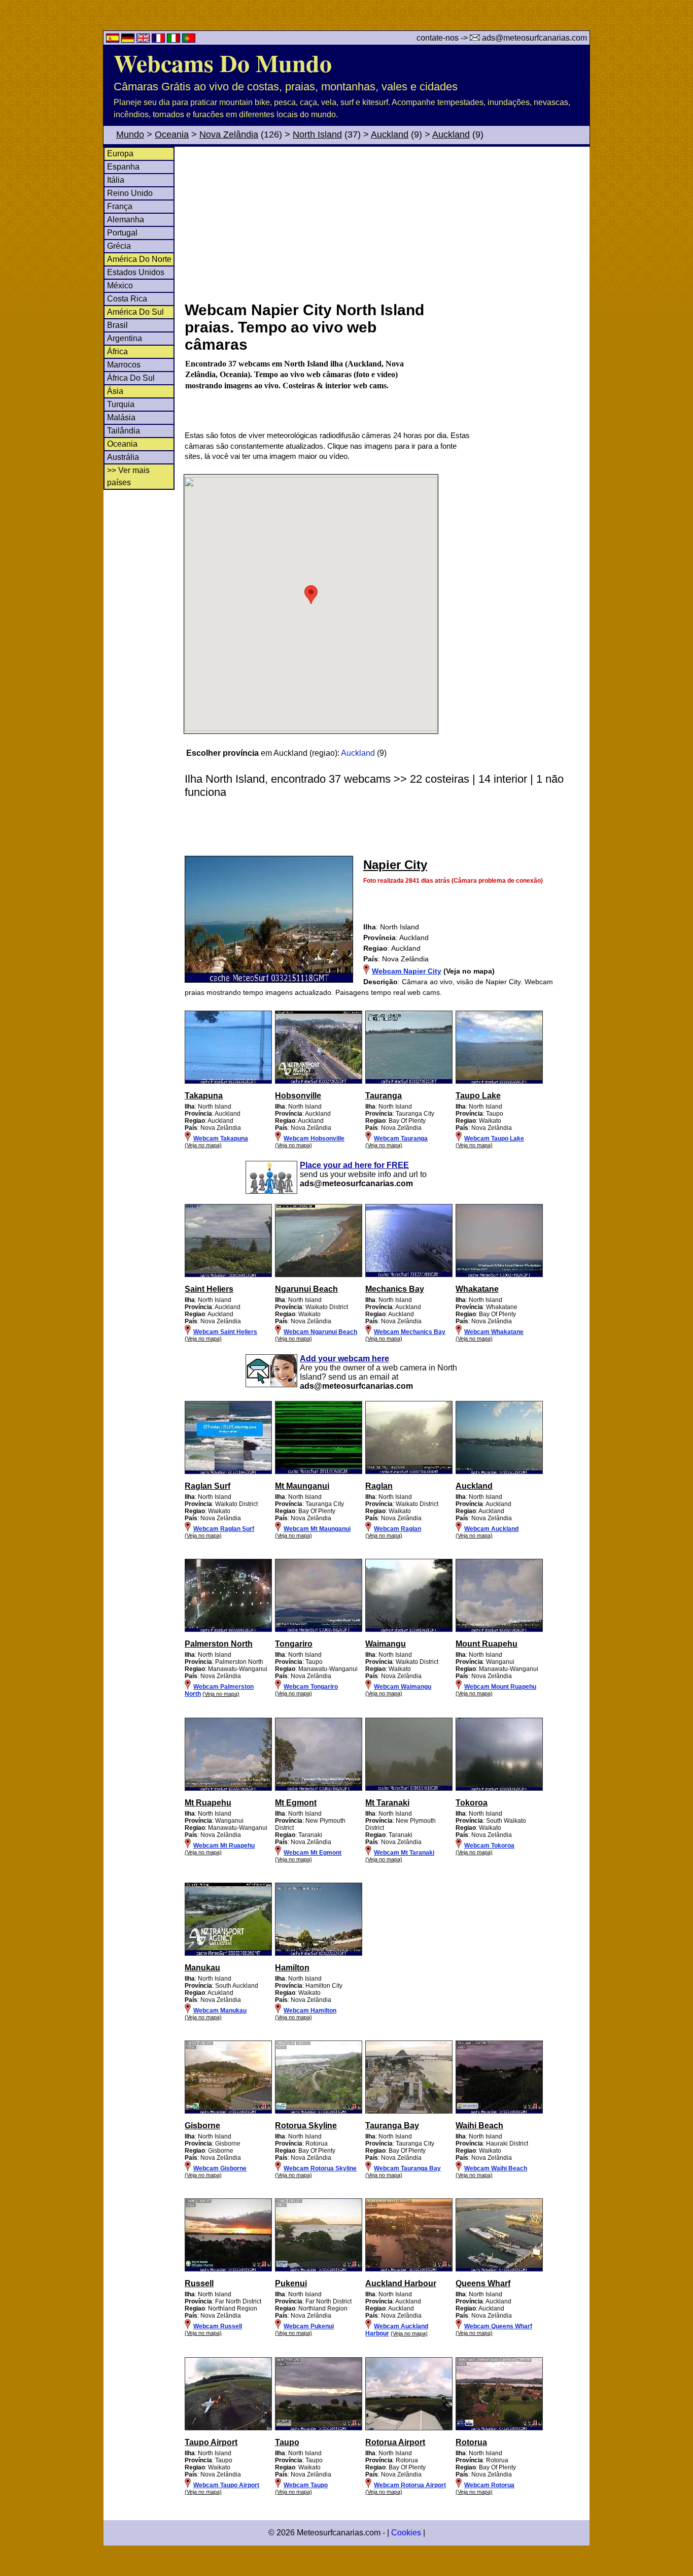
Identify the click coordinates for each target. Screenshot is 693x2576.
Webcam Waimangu (403, 1687)
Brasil (117, 325)
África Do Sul (131, 378)
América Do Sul (135, 312)
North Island (317, 135)
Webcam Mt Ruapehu (224, 1846)
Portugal (122, 233)
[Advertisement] (387, 223)
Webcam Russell (218, 2326)
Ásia (115, 391)
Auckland (390, 135)
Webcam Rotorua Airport (410, 2485)
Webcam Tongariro (311, 1687)
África (117, 352)
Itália (116, 180)
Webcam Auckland (491, 1529)
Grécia (119, 246)
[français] (159, 40)
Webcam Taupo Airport (226, 2485)
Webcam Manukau (220, 2011)
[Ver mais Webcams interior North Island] (228, 1630)
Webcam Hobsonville (314, 1139)
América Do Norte (139, 259)
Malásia (121, 417)
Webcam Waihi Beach (496, 2168)
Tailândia (124, 431)
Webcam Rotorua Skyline (320, 2168)
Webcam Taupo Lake (494, 1139)
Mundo (130, 135)
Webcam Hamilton (310, 2011)
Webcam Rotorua (489, 2485)
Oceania (172, 135)
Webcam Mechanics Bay (410, 1332)
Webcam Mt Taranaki (404, 1853)
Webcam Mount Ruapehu (500, 1687)
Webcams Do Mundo (223, 62)
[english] (144, 40)
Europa (120, 154)
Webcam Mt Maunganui (317, 1529)
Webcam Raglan (397, 1529)
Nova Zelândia (229, 135)
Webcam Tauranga (401, 1139)
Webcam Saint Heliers (225, 1332)
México (120, 286)
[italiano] (175, 40)
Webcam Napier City (407, 971)
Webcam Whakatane (494, 1332)
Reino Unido (130, 193)
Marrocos (124, 365)
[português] (189, 40)
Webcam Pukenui (309, 2326)
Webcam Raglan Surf (224, 1529)
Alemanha (126, 220)
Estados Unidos (136, 272)
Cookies (406, 2533)
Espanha (123, 167)
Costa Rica (127, 299)
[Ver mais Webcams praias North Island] (228, 1082)
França (120, 206)
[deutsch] (129, 40)
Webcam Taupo (306, 2485)
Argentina (125, 338)
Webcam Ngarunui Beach (320, 1332)
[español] (114, 40)
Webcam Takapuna (221, 1139)
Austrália (123, 457)
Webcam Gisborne (220, 2168)
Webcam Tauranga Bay (407, 2168)
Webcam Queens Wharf (498, 2326)
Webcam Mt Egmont (313, 1853)
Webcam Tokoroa (489, 1846)
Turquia (121, 404)
